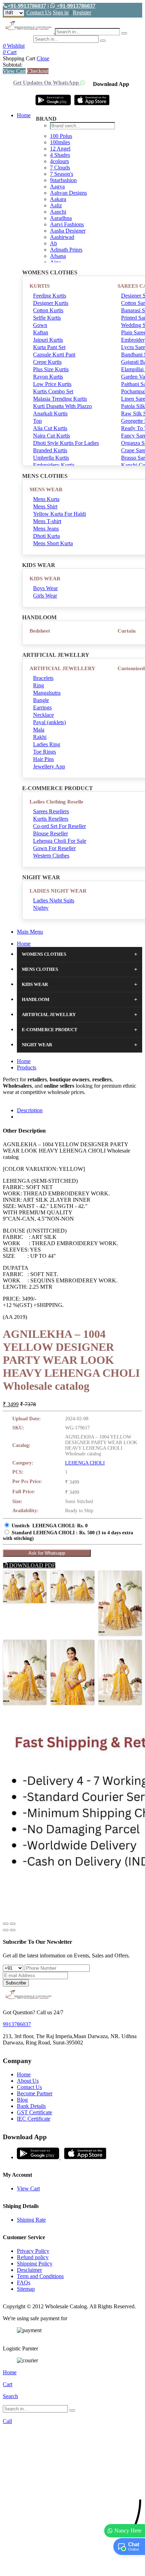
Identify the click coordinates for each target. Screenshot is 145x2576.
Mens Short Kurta (53, 543)
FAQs (24, 2283)
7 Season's (62, 174)
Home (24, 115)
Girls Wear (45, 596)
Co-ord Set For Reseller (59, 826)
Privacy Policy (33, 2251)
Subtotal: (13, 65)
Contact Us (39, 12)
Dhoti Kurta (46, 536)
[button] (72, 2567)
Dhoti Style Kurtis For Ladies (66, 443)
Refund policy (33, 2257)
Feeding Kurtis (50, 296)
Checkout (38, 71)
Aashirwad (62, 237)
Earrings (42, 708)
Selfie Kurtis (47, 318)
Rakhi (40, 737)
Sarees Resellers (51, 811)
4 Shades (60, 155)
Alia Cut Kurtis (50, 428)
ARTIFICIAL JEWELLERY (62, 668)
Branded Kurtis (50, 450)
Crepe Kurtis (47, 362)
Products (27, 1067)
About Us (28, 2081)
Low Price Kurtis (52, 384)
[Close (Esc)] (6, 1924)
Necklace (43, 715)
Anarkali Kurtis (50, 413)
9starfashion (63, 180)
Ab (53, 243)
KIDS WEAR (45, 579)
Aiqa (55, 262)
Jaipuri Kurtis (48, 340)
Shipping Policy (35, 2264)
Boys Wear (45, 588)
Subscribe (16, 1983)
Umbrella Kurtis (51, 458)
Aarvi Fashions (67, 224)
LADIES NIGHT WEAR (58, 891)
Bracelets (43, 678)
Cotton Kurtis (48, 310)
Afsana (58, 256)
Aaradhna (61, 218)
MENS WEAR (46, 489)
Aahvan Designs (68, 193)
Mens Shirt (45, 506)
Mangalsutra (47, 693)
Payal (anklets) (49, 722)
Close (43, 58)
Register (82, 12)
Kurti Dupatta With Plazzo (62, 406)
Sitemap (26, 2289)
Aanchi (58, 212)
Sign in (61, 12)
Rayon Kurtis (48, 377)
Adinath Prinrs (66, 250)
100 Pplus (61, 136)
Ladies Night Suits (54, 900)
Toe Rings (45, 752)
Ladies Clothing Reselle (56, 802)
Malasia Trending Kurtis (60, 399)
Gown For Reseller (54, 848)
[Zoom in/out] (13, 1924)
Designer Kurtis (51, 303)
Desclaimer (29, 2270)
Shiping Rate (31, 2220)
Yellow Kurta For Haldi (59, 514)
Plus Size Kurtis (51, 369)
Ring (39, 685)
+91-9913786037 (27, 6)
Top (37, 421)
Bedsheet (40, 631)
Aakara (58, 199)
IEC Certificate (34, 2119)
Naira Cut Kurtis (52, 436)
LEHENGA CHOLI (85, 1463)
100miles (60, 142)
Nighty (41, 908)
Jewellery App (49, 766)
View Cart (14, 71)
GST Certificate (34, 2112)
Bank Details (31, 2106)
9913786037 (17, 2024)
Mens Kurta (46, 499)
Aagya (57, 186)
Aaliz (56, 205)
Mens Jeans (46, 529)
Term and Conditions (40, 2276)
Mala (39, 730)
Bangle (41, 700)
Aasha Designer (68, 231)
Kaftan (41, 332)
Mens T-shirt (47, 521)
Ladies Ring (47, 744)
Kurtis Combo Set (53, 391)
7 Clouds (60, 168)
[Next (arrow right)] (13, 1930)
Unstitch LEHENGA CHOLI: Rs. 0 (50, 1526)
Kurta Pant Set (49, 347)
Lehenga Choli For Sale (60, 841)
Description (30, 1110)
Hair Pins (43, 759)
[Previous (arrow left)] (6, 1930)
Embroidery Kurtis (54, 465)
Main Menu (30, 932)
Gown (40, 325)
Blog (22, 2100)
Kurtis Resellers (51, 819)
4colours (59, 161)
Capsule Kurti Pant (54, 355)
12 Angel (60, 149)
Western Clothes (51, 856)
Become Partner (35, 2093)
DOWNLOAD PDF (31, 1565)
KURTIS (40, 286)
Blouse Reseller (51, 833)
